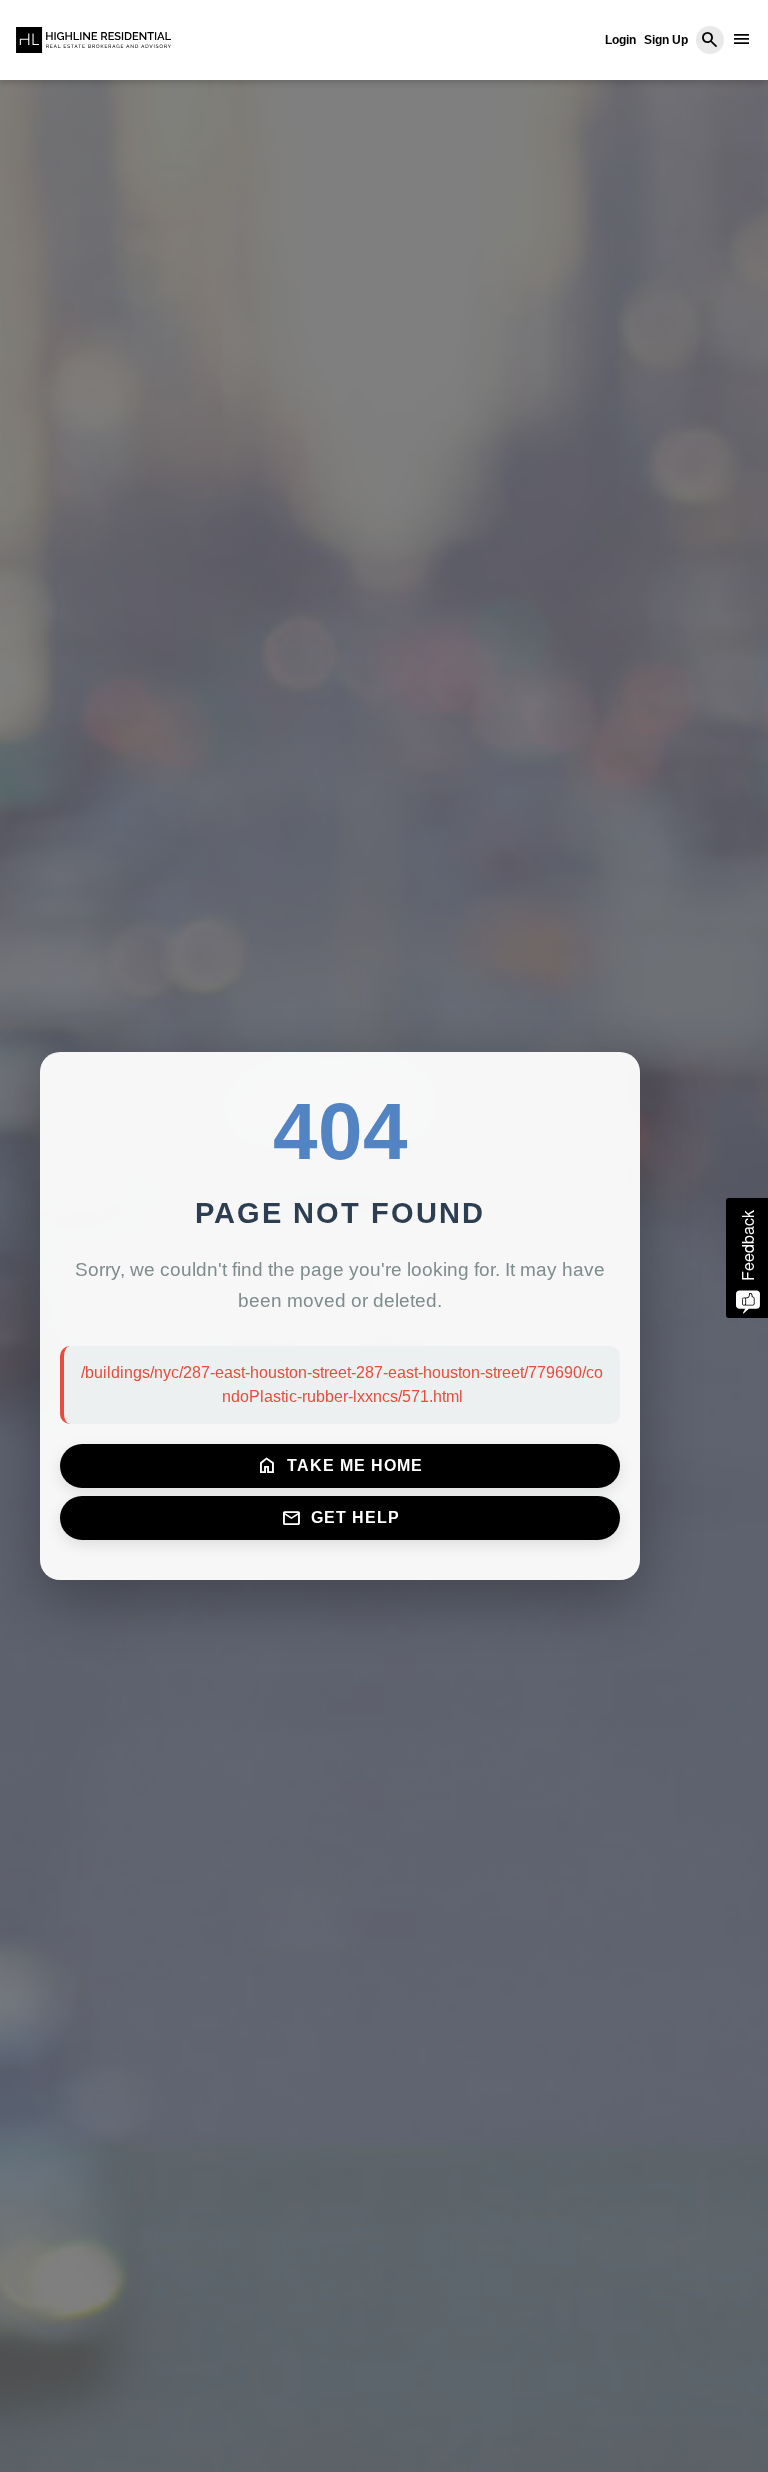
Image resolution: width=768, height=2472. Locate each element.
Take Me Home (340, 1466)
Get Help (340, 1518)
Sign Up (666, 40)
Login (620, 40)
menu (742, 39)
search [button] (710, 40)
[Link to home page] (93, 40)
